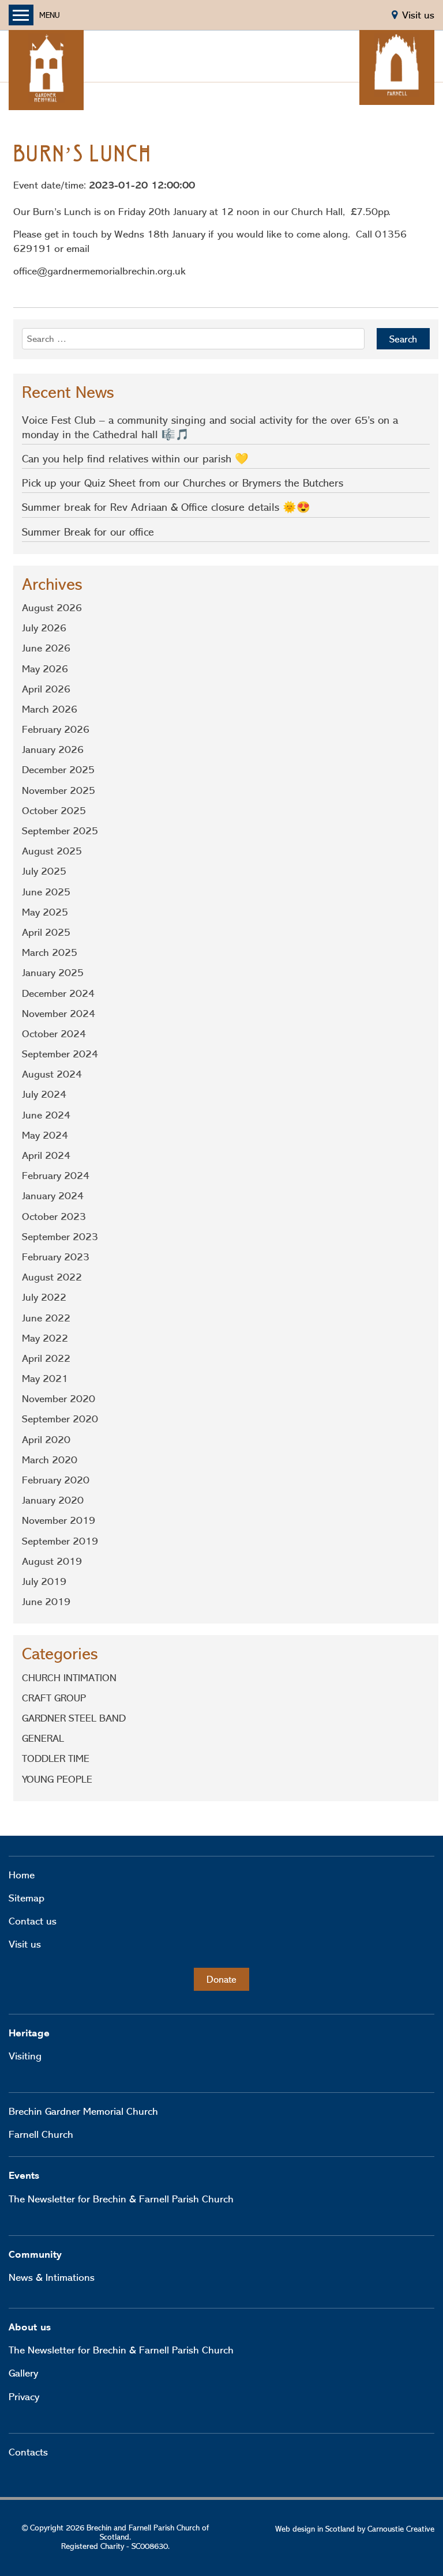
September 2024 (60, 1054)
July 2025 (44, 871)
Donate (221, 1979)
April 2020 (46, 1440)
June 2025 (46, 892)
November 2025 (59, 790)
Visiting (25, 2056)
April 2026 (46, 689)
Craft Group (54, 1698)
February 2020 (56, 1480)
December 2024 (58, 993)
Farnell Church (41, 2134)
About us (30, 2327)
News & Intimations (52, 2277)
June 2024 (46, 1115)
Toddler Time (56, 1758)
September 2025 (60, 831)
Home (22, 1875)
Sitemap (27, 1898)
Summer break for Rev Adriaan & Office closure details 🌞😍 (166, 507)
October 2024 (54, 1034)
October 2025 (54, 811)
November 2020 (59, 1399)
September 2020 (60, 1419)
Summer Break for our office (88, 532)
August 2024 (52, 1074)
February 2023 (56, 1257)
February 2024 (56, 1176)
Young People (57, 1779)
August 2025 (52, 851)
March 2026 (50, 709)
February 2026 (56, 729)
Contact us (33, 1921)
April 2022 (46, 1358)
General (43, 1738)
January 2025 (53, 973)
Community (35, 2255)
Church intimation (69, 1678)
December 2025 (58, 770)
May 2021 (45, 1379)
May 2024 (45, 1135)
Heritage (29, 2033)
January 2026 (53, 750)
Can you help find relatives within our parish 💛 (135, 459)
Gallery (23, 2373)
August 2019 (52, 1561)
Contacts (28, 2452)
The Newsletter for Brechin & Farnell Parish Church (121, 2199)
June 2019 (46, 1602)
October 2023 (54, 1217)
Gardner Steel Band (74, 1718)
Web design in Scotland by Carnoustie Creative (355, 2529)
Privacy (24, 2397)
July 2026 (44, 628)
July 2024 (44, 1094)
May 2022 (45, 1338)
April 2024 (46, 1155)
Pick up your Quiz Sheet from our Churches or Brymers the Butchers (183, 483)
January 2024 (53, 1196)
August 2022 (52, 1277)
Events (24, 2176)
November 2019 (59, 1520)
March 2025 (50, 952)
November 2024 (59, 1014)
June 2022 (46, 1318)
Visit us (25, 1944)
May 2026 (45, 669)
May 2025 (45, 912)
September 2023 (60, 1237)
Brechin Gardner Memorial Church (83, 2111)
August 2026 (52, 608)
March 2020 (50, 1460)
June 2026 (46, 648)
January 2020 (53, 1500)
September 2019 (60, 1541)
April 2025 (46, 932)
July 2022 (44, 1297)
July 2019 (44, 1581)
